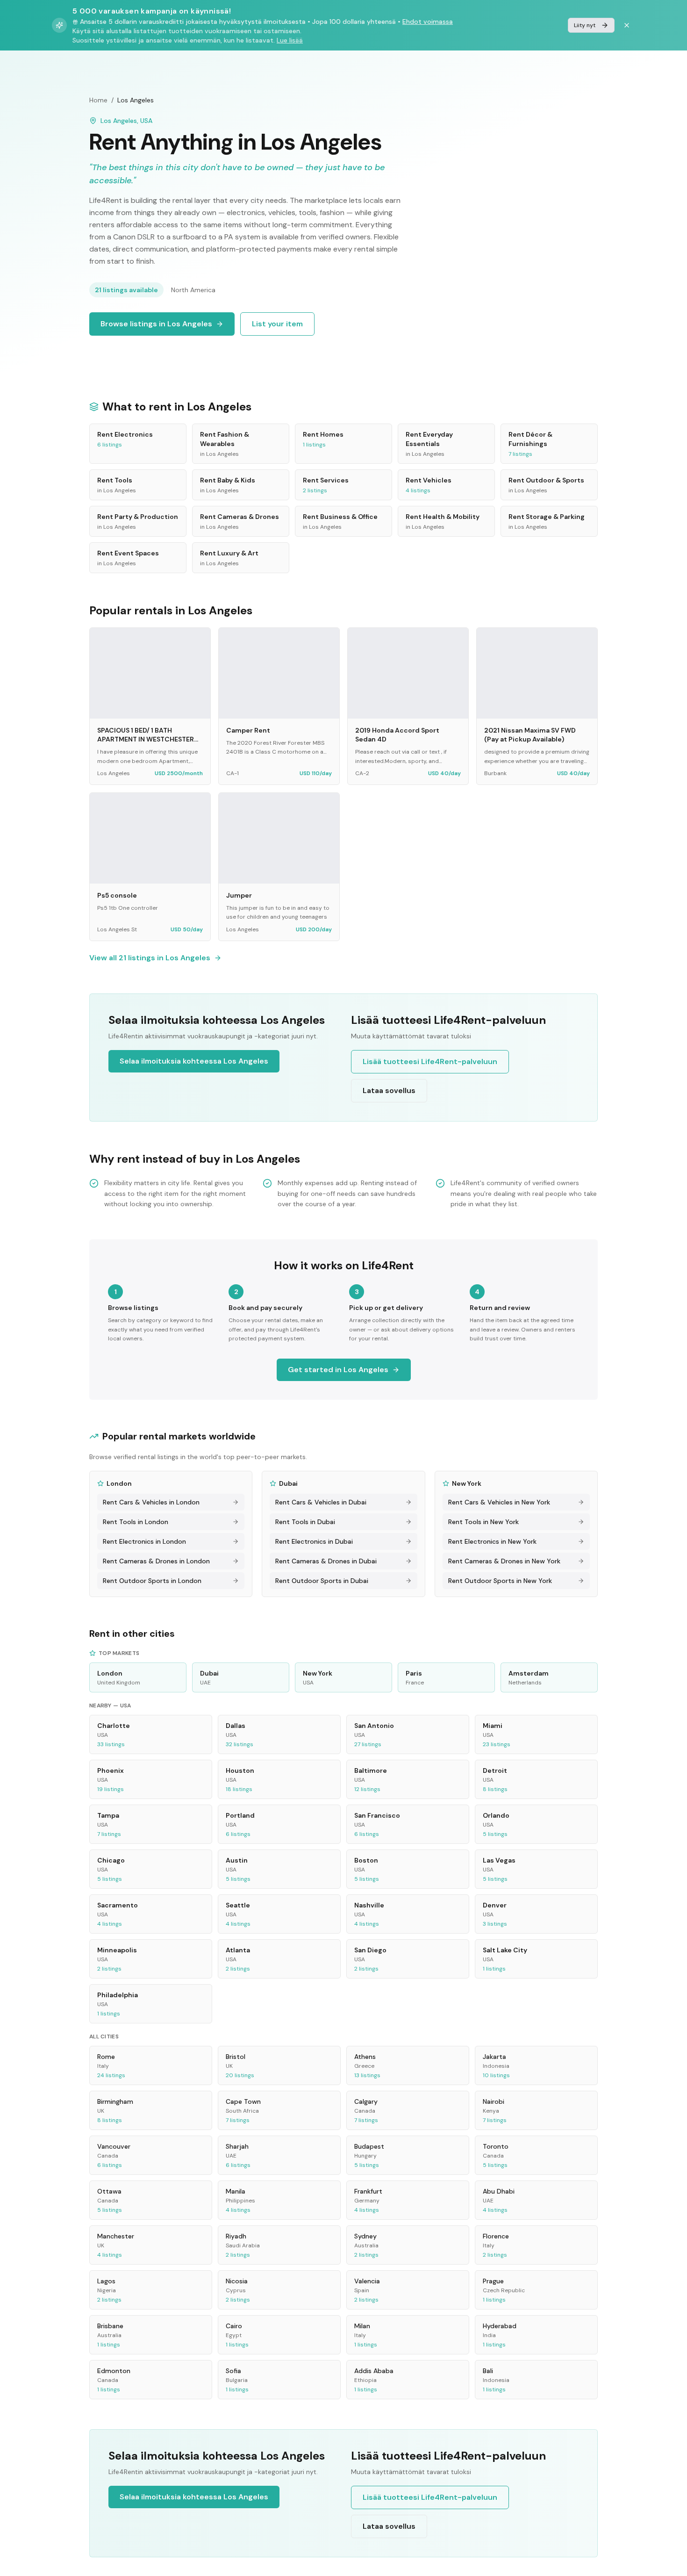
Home (98, 100)
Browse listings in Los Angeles (156, 324)
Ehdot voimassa (428, 22)
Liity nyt (585, 25)
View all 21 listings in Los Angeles (150, 958)
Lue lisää (290, 40)
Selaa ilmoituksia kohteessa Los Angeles (194, 1061)
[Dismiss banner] (627, 25)
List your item (277, 324)
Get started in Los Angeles (338, 1370)
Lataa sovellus (389, 1090)
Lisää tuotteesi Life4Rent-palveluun (430, 1061)
